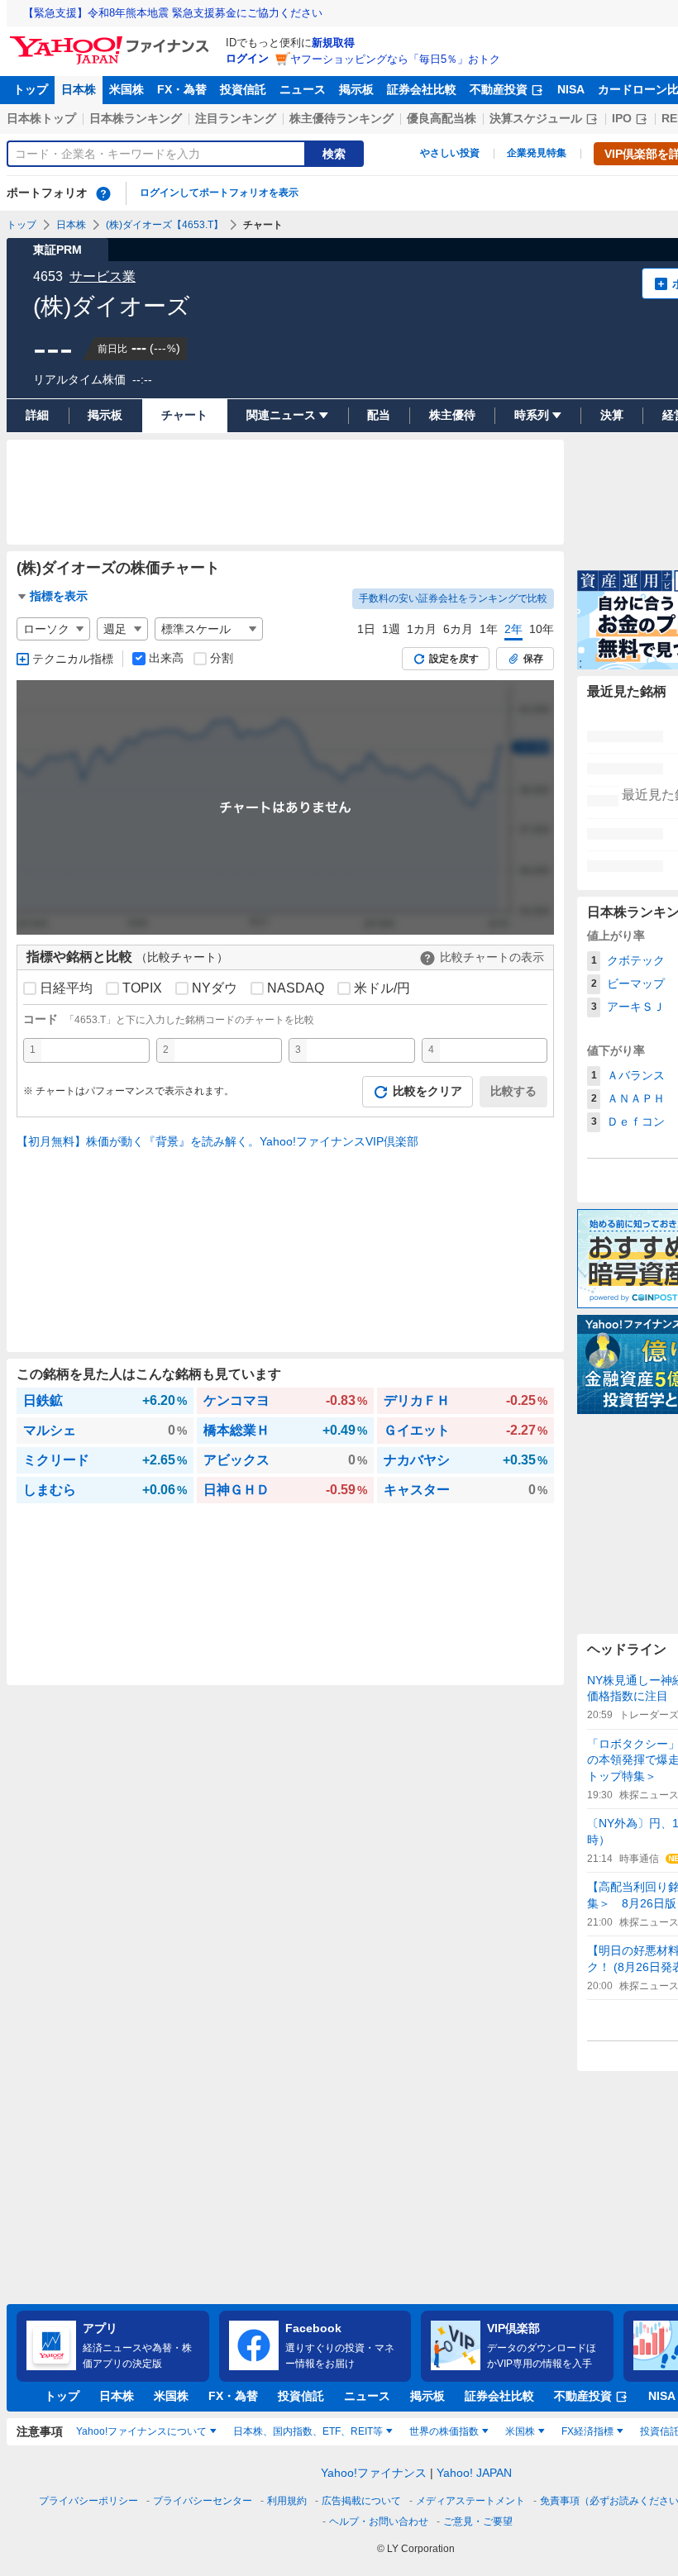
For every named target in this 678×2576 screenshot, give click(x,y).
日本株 (79, 89)
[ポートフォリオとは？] (103, 193)
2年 (513, 629)
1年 (489, 629)
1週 (391, 629)
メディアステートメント (470, 2501)
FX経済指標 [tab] (587, 2431)
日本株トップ (41, 118)
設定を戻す (454, 659)
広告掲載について (361, 2501)
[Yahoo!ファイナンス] (112, 40)
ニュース (303, 89)
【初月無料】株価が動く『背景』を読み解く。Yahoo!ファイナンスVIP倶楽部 (217, 1141)
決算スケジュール (536, 118)
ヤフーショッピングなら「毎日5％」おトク (395, 59)
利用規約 (287, 2501)
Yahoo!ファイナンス (374, 2473)
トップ (31, 89)
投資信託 (243, 89)
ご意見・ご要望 (478, 2521)
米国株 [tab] (520, 2431)
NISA (571, 89)
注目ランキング (236, 118)
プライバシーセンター (203, 2501)
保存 (533, 659)
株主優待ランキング (341, 118)
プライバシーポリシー (88, 2501)
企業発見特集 (537, 153)
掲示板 (356, 89)
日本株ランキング (136, 118)
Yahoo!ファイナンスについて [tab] (141, 2431)
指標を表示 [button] (59, 596)
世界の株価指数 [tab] (444, 2431)
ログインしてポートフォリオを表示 (219, 193)
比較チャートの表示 (492, 957)
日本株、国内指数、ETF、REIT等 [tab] (308, 2431)
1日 (366, 629)
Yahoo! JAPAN (474, 2473)
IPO (622, 118)
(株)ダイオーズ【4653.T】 (165, 225)
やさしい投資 (450, 153)
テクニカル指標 (73, 659)
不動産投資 (499, 89)
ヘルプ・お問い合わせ (379, 2521)
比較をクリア (427, 1091)
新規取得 (333, 43)
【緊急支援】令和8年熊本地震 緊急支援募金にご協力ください (173, 13)
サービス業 (103, 276)
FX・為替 (182, 89)
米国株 (127, 89)
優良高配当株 (442, 118)
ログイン (247, 58)
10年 (542, 629)
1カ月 (422, 629)
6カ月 (458, 629)
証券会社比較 (422, 89)
